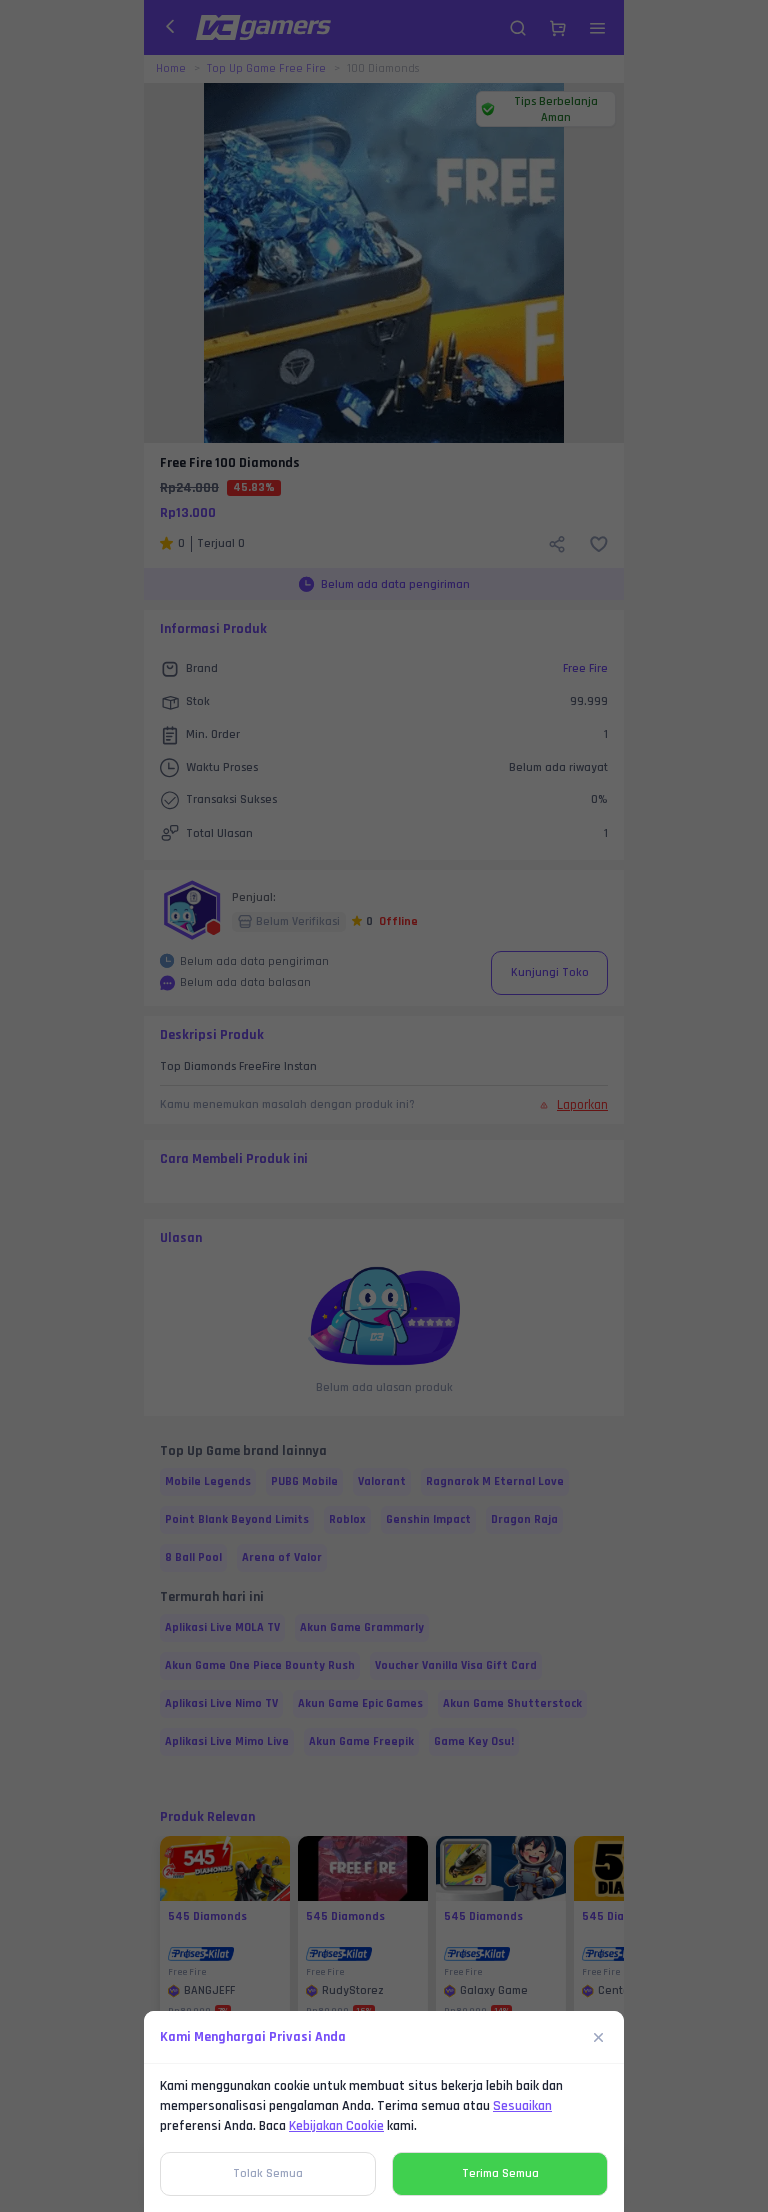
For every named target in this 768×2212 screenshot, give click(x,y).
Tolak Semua (268, 2173)
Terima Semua (500, 2173)
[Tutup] (599, 2037)
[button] (384, 1106)
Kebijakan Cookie (336, 2126)
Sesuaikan (522, 2106)
